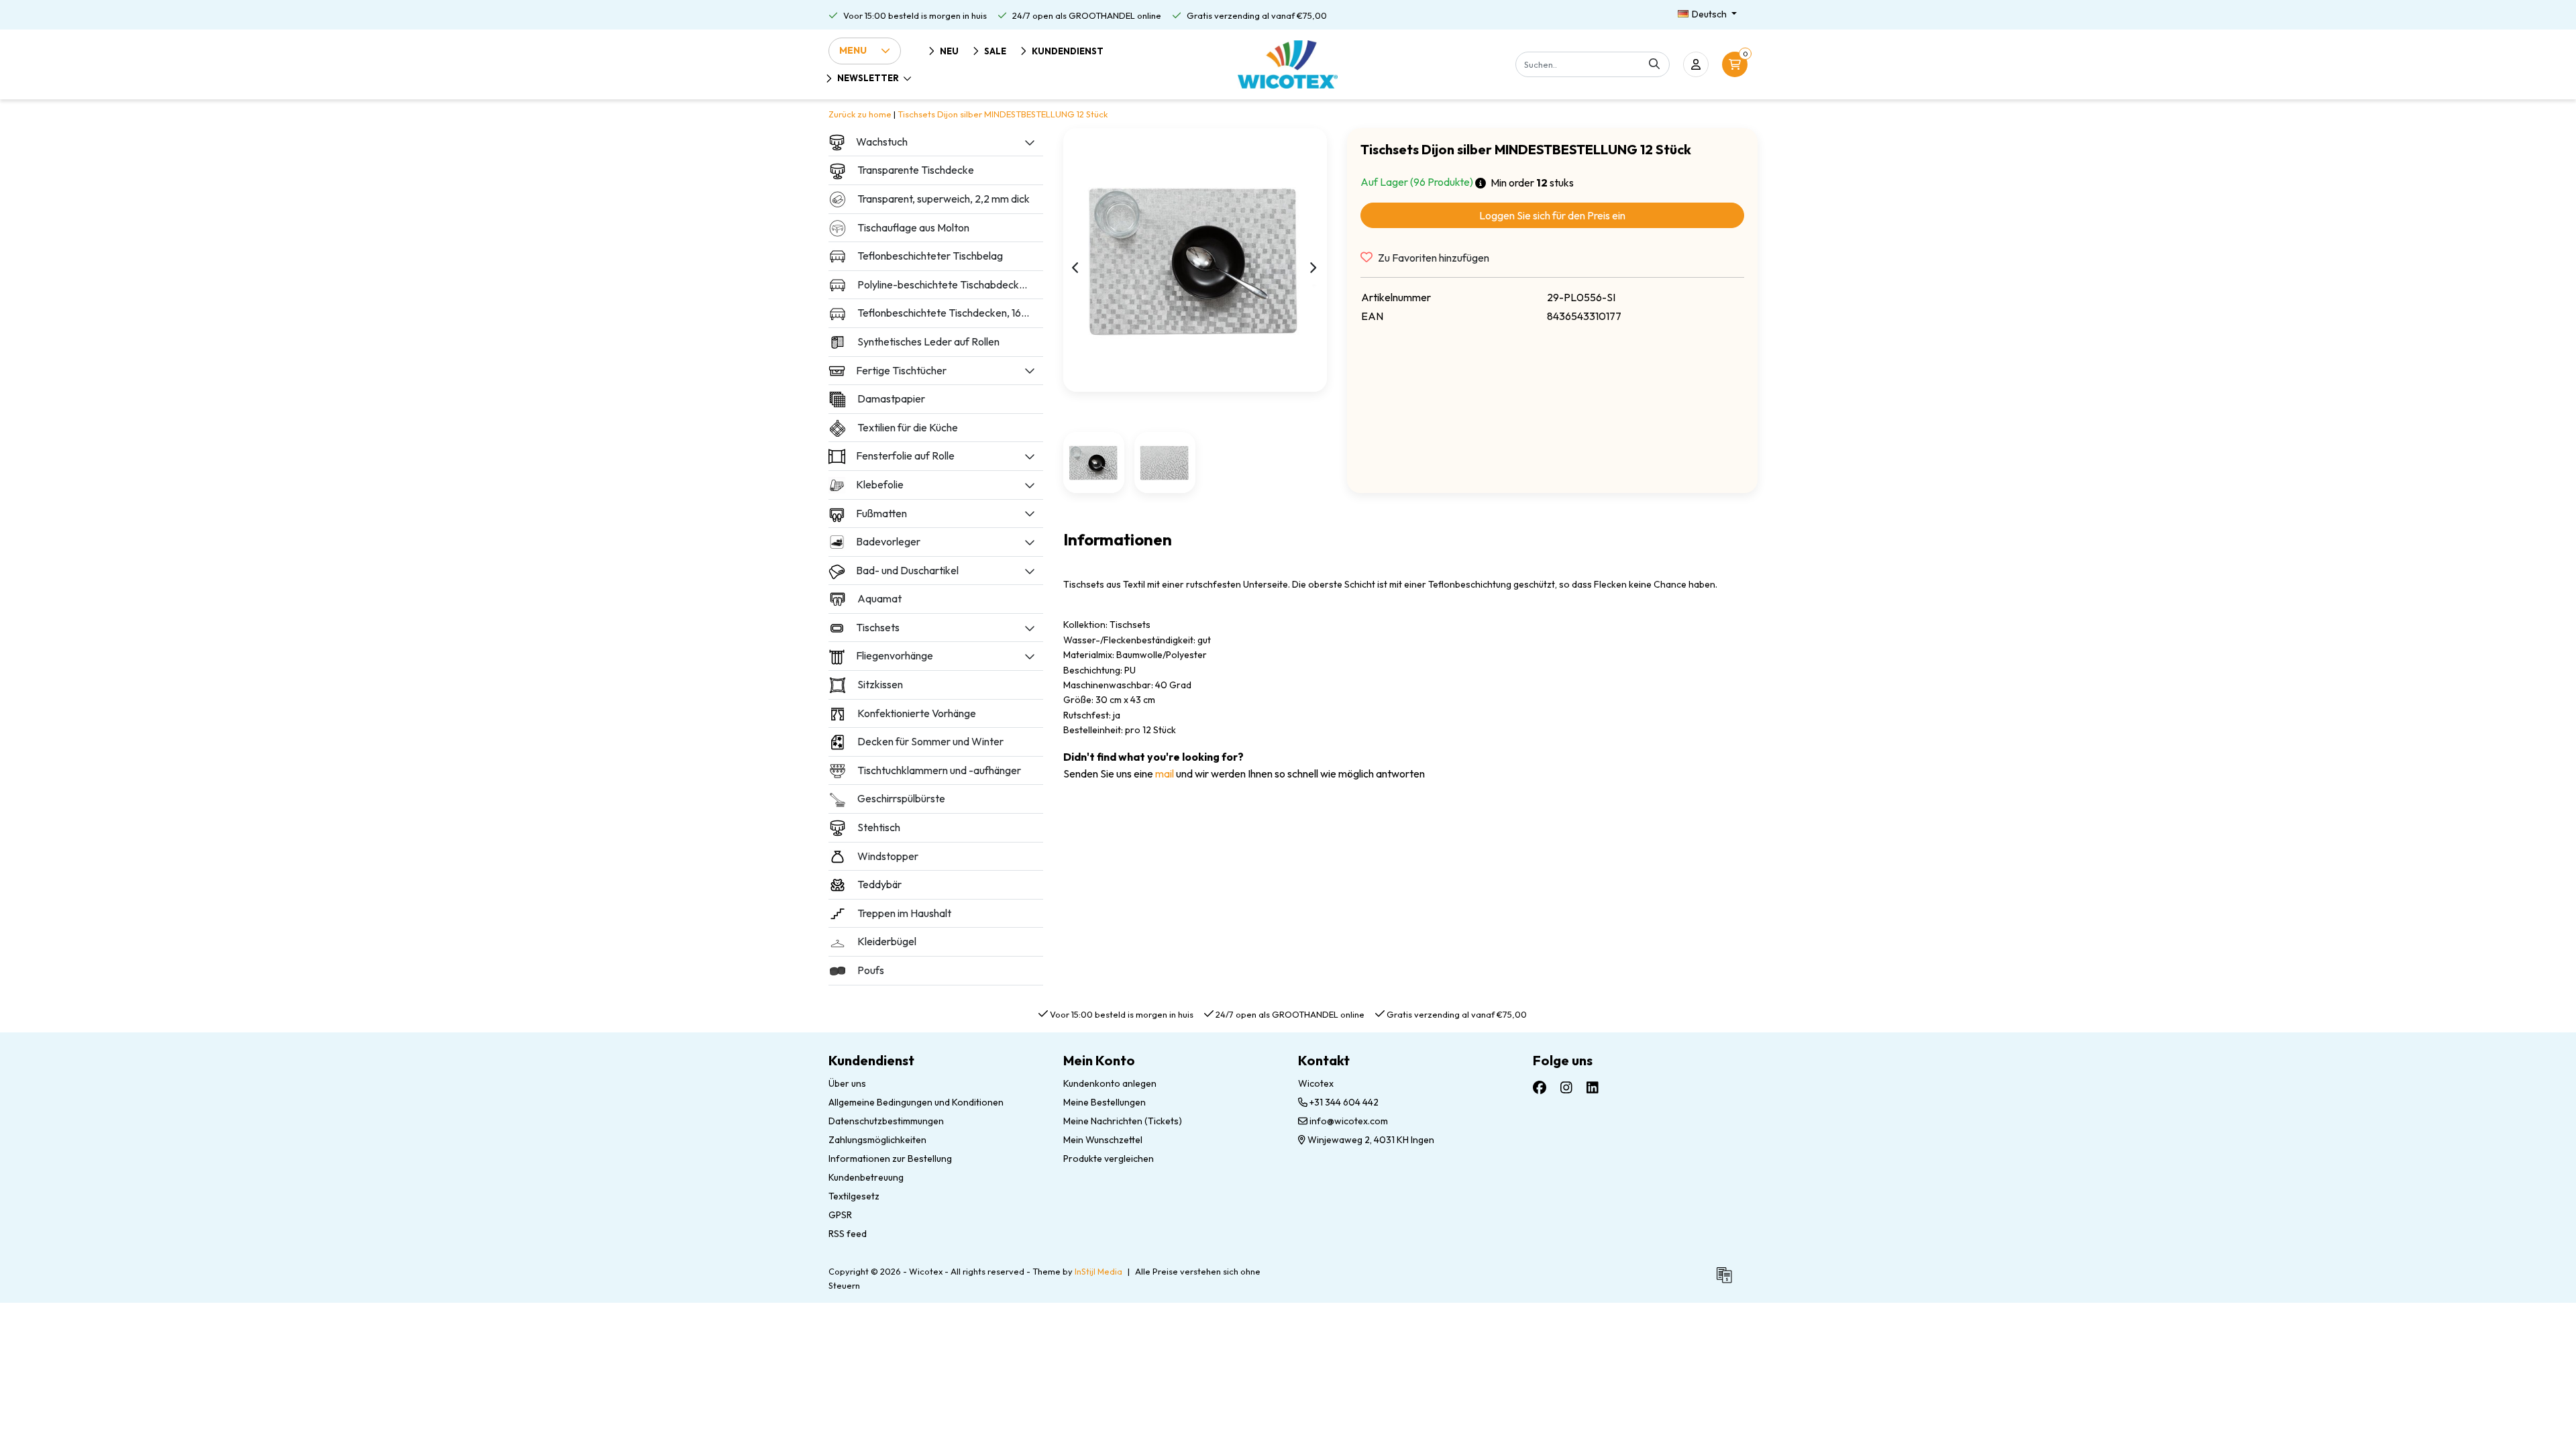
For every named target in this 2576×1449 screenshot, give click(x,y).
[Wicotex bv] (1288, 64)
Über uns (847, 1083)
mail (1165, 773)
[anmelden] (1696, 64)
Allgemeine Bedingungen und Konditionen (916, 1102)
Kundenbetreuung (866, 1177)
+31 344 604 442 (1343, 1102)
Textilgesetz (854, 1196)
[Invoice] (1727, 1281)
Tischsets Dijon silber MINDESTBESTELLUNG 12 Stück (1003, 114)
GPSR (840, 1215)
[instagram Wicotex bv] (1566, 1087)
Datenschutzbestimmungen (886, 1121)
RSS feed (848, 1234)
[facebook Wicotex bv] (1540, 1087)
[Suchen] (1654, 64)
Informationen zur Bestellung (890, 1159)
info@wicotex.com (1349, 1121)
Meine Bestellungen (1105, 1102)
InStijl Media (1098, 1271)
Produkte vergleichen (1109, 1159)
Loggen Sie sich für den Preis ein (1552, 215)
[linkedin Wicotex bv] (1593, 1087)
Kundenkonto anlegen (1110, 1083)
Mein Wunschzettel (1103, 1140)
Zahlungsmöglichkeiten (877, 1140)
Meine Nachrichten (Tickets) (1123, 1121)
